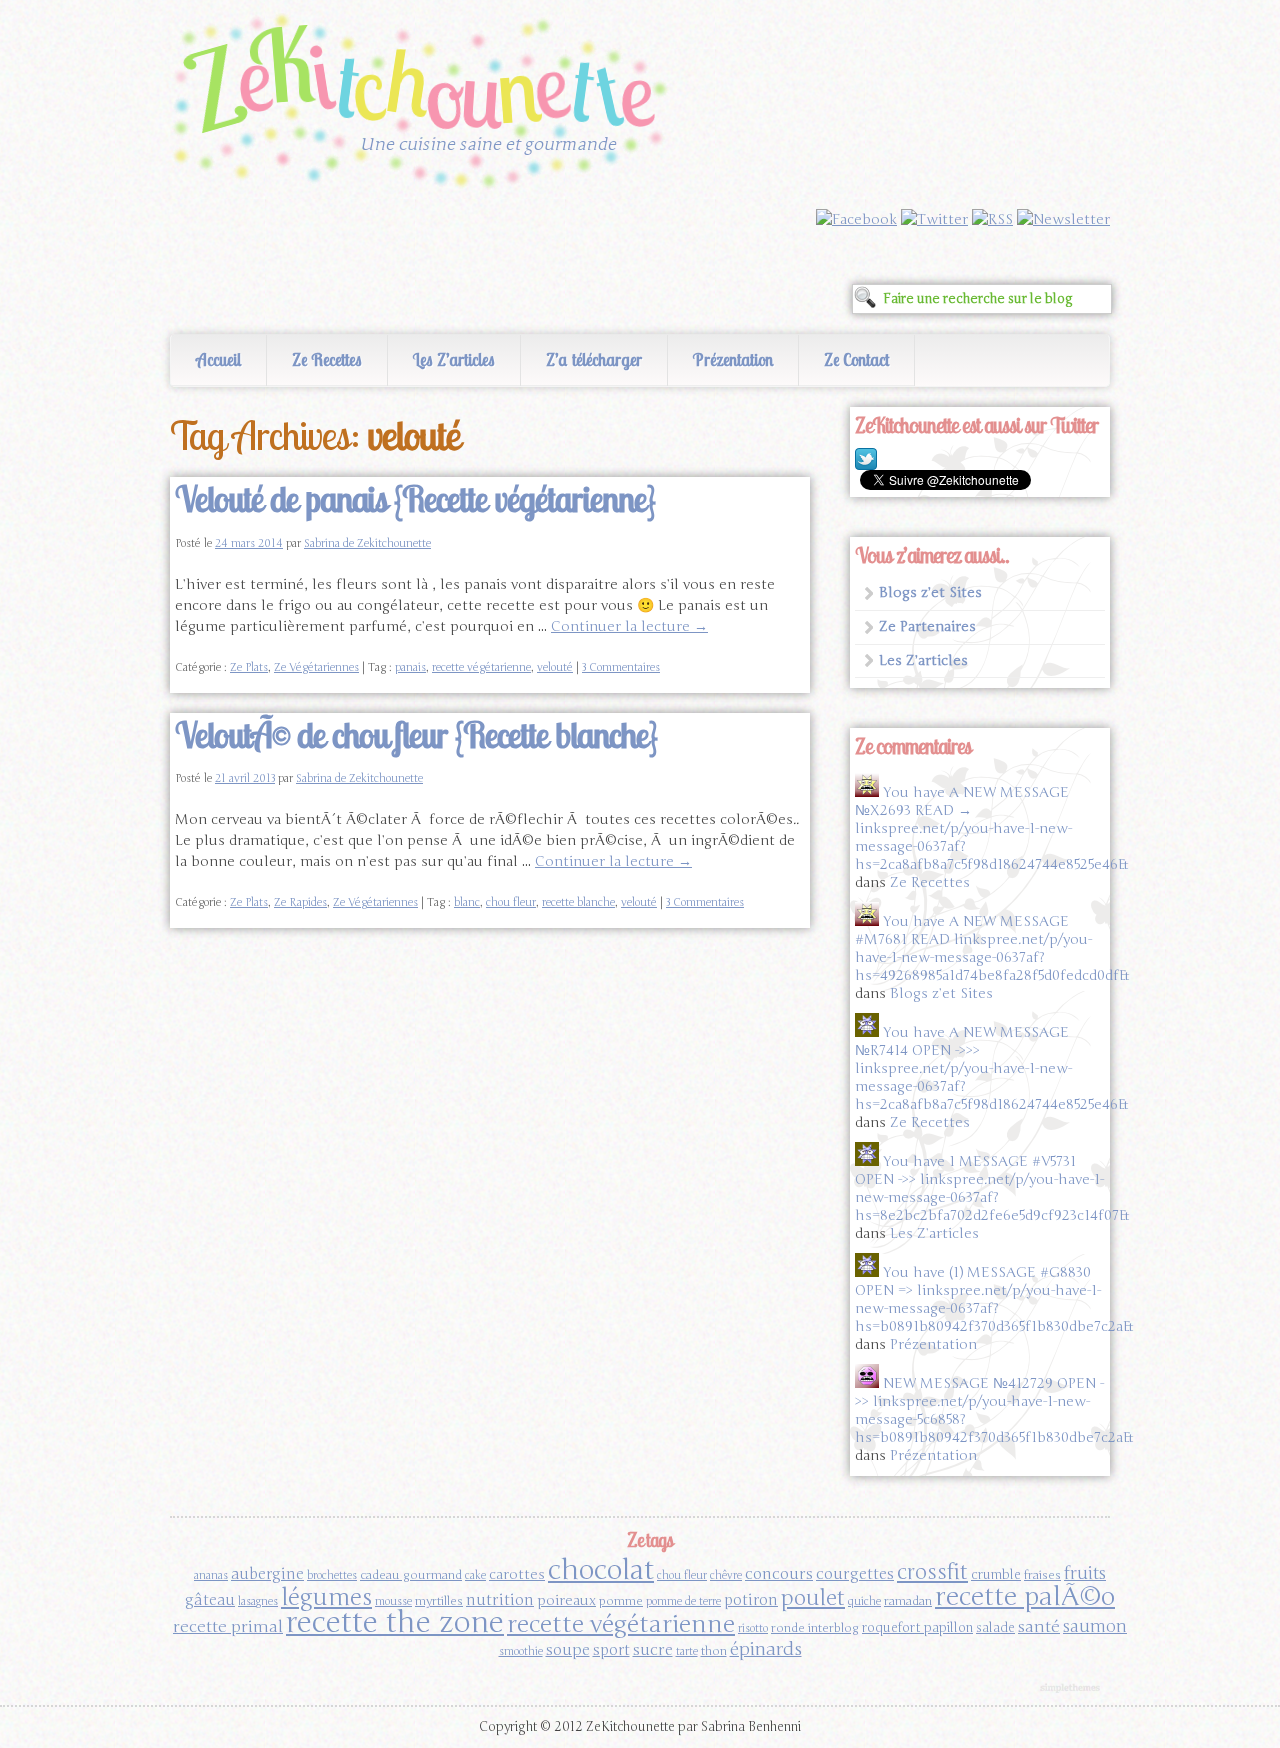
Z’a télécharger (594, 359)
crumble (996, 1575)
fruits (1085, 1573)
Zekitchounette (425, 104)
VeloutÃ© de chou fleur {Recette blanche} (416, 735)
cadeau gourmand (411, 1575)
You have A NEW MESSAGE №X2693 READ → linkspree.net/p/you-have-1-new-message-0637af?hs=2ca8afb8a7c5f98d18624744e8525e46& (991, 828)
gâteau (210, 1600)
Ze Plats (249, 667)
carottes (517, 1574)
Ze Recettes (327, 359)
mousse (393, 1601)
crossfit (932, 1572)
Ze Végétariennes (316, 667)
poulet (813, 1598)
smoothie (521, 1651)
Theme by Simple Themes (1072, 1689)
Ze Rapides (300, 902)
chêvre (726, 1575)
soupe (568, 1649)
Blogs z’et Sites (930, 592)
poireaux (566, 1600)
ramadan (908, 1601)
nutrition (500, 1599)
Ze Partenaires (927, 626)
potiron (751, 1600)
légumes (326, 1597)
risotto (753, 1628)
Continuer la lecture (629, 626)
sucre (653, 1649)
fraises (1042, 1575)
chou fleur (511, 902)
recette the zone (395, 1622)
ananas (211, 1575)
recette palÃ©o (1025, 1596)
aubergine (267, 1574)
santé (1039, 1627)
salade (995, 1628)
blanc (467, 902)
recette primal (228, 1627)
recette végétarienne (481, 667)
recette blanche (578, 902)
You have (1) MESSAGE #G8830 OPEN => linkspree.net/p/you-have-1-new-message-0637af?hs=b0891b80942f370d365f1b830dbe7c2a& (994, 1299)
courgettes (855, 1573)
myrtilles (439, 1601)
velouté (555, 667)
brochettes (332, 1575)
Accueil (218, 359)
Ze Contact (856, 359)
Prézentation (733, 359)
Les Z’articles (454, 359)
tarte (687, 1651)
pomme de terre (683, 1601)
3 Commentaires (621, 667)
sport (611, 1650)
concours (779, 1573)
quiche (864, 1601)
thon (714, 1651)
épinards (766, 1649)
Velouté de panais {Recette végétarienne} (415, 499)
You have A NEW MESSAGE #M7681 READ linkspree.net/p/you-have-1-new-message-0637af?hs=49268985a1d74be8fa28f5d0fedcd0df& (992, 948)
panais (410, 667)
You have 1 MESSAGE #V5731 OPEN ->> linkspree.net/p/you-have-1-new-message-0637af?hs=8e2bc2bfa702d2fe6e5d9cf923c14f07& (992, 1188)
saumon (1095, 1626)
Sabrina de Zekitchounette (367, 543)
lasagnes (258, 1601)
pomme (621, 1601)
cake (475, 1575)
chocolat (601, 1570)
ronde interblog (815, 1628)
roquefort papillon (917, 1628)
